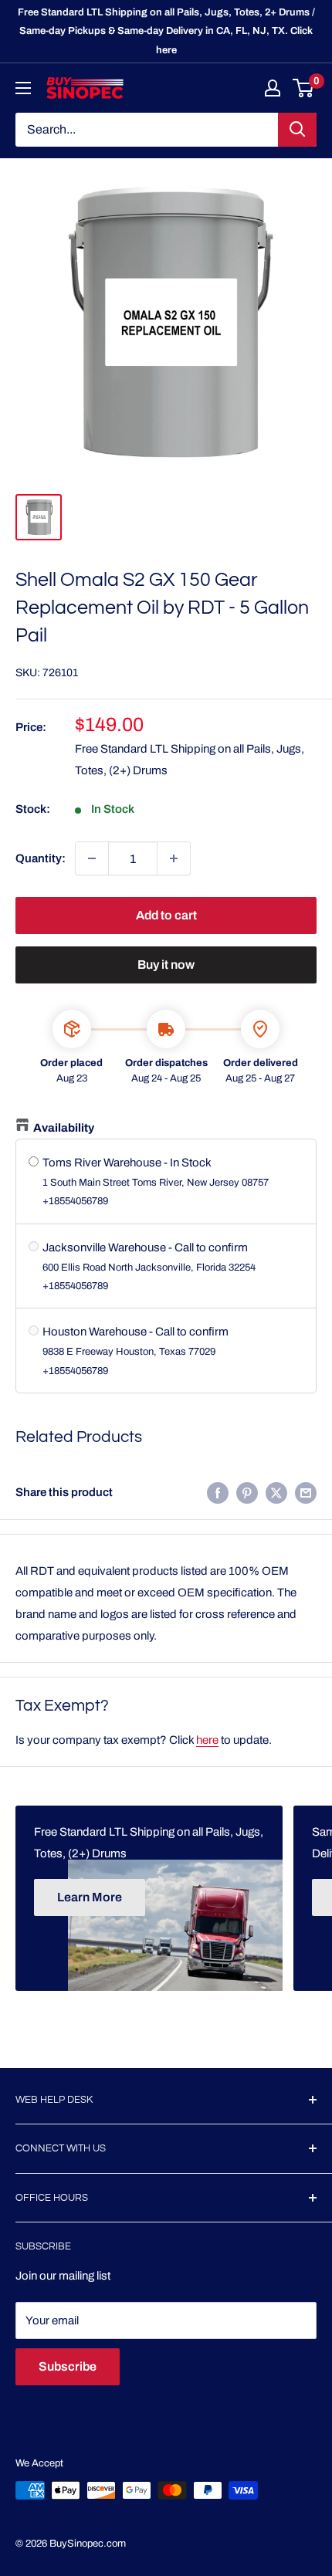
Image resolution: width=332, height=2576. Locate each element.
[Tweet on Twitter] (276, 1493)
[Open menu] (23, 88)
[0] (304, 88)
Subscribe (68, 2366)
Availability (64, 1128)
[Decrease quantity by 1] (92, 858)
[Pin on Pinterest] (247, 1493)
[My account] (273, 88)
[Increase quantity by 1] (174, 858)
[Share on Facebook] (218, 1493)
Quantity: (41, 858)
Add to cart (166, 915)
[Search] (297, 130)
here (207, 1740)
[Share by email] (306, 1493)
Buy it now (166, 965)
